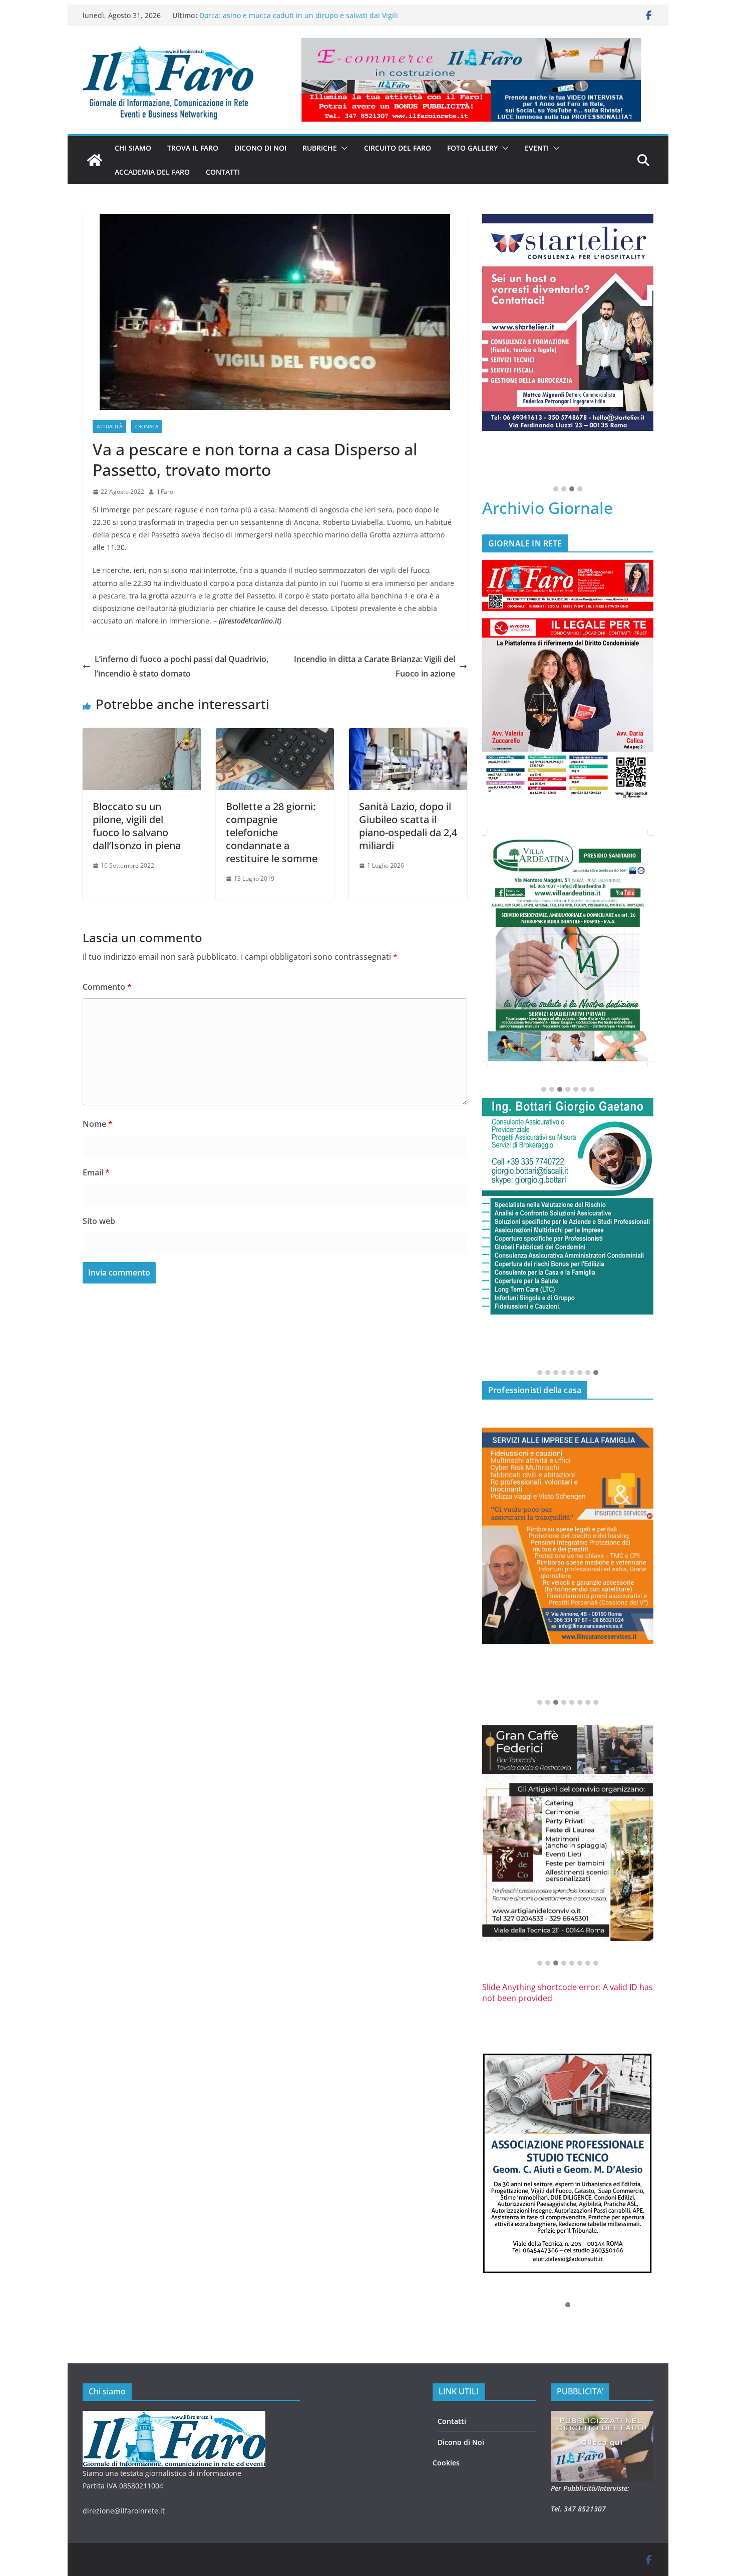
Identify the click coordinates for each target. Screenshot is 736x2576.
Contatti (223, 172)
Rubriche (320, 148)
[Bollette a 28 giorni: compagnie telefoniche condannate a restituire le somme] (275, 735)
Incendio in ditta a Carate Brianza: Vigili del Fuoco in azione (375, 666)
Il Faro (165, 492)
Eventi (537, 148)
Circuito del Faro (398, 148)
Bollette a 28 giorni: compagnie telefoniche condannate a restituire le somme (272, 832)
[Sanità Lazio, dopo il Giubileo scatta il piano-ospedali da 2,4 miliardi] (408, 735)
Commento (107, 987)
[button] (342, 148)
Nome (98, 1124)
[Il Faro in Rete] (95, 160)
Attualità (109, 426)
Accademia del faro (152, 172)
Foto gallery (472, 148)
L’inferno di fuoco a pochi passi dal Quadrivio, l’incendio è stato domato (181, 666)
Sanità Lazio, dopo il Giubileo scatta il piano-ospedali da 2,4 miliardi (408, 826)
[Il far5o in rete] (174, 2417)
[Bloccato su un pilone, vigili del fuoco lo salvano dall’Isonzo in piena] (142, 735)
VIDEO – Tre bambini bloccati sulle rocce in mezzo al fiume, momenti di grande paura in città (298, 18)
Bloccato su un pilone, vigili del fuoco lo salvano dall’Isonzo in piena (137, 826)
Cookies (446, 2463)
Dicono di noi (260, 148)
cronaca (147, 426)
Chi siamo (133, 148)
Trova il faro (193, 148)
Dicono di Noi (461, 2442)
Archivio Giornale (547, 508)
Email (96, 1172)
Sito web (99, 1221)
